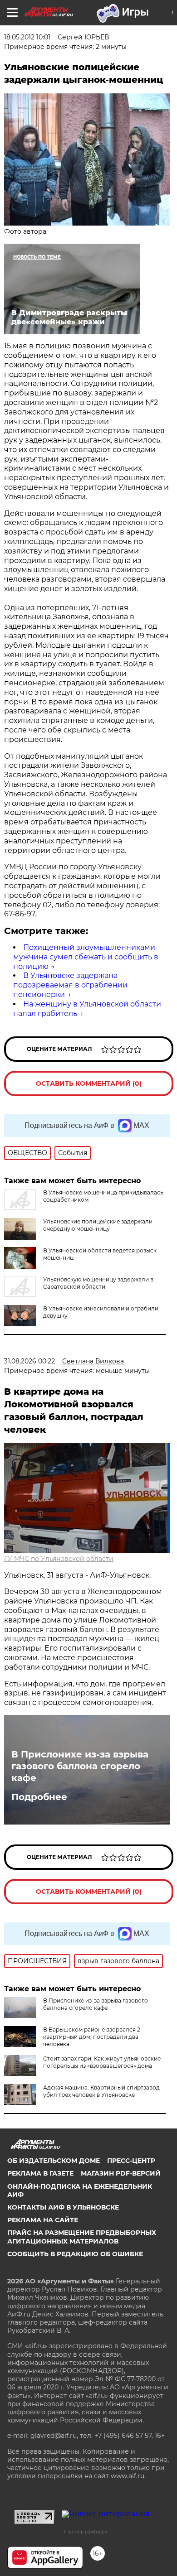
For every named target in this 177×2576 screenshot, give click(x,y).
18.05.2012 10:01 (27, 37)
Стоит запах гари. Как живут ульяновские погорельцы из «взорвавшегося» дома (102, 2062)
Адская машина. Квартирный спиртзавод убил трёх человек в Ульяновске (101, 2091)
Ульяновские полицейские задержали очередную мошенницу (98, 1225)
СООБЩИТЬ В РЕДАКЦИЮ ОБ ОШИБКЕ (75, 2254)
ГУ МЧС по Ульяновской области (59, 1559)
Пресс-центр (131, 2161)
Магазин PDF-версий (121, 2173)
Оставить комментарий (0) (89, 1083)
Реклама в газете (40, 2173)
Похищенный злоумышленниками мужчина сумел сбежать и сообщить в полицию (86, 957)
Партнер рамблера (86, 2532)
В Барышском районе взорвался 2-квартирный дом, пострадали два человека (93, 2037)
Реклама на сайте (43, 2220)
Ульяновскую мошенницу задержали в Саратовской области (98, 1283)
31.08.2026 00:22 (29, 1361)
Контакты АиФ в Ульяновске (63, 2207)
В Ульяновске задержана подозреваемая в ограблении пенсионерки (70, 985)
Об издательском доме (54, 2161)
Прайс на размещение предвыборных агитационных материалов (82, 2237)
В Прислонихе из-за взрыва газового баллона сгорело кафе (80, 1766)
